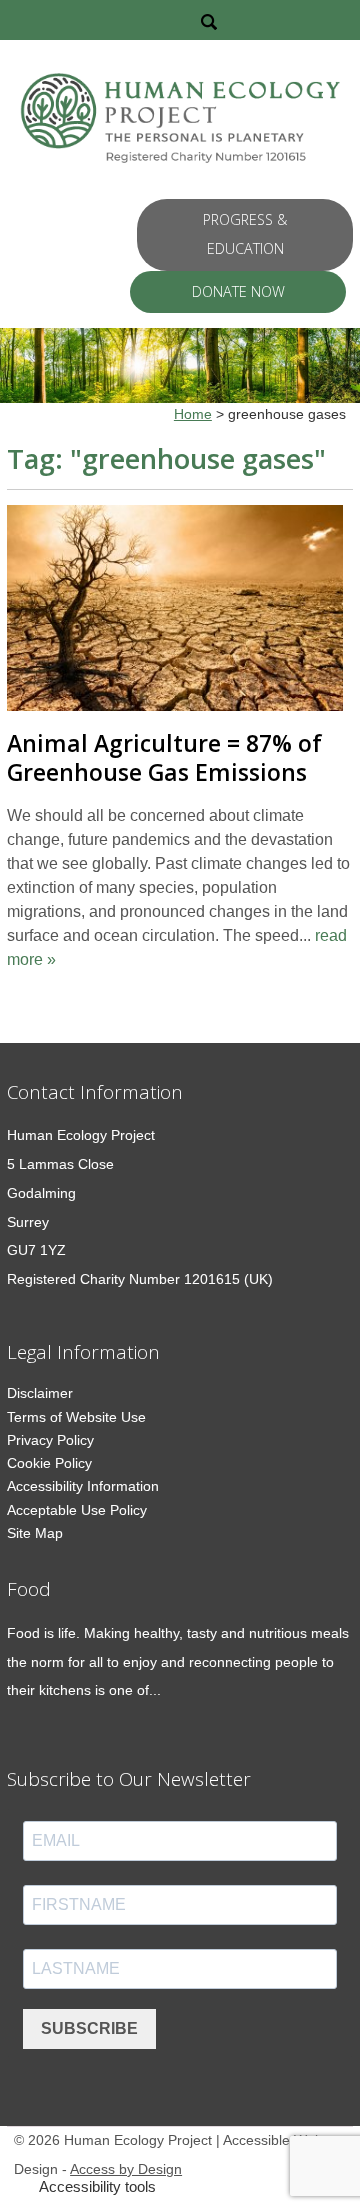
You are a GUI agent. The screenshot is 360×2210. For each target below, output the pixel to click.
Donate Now (238, 291)
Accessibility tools (97, 2186)
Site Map (35, 1533)
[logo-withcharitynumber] (180, 122)
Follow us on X (261, 20)
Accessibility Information (83, 1486)
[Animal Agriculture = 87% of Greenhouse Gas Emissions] (175, 612)
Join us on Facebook (287, 20)
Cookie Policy (49, 1463)
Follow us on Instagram (313, 20)
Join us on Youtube (342, 20)
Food (29, 1588)
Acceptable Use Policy (77, 1510)
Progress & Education (245, 234)
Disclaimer (40, 1393)
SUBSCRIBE (89, 2028)
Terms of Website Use (76, 1417)
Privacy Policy (50, 1440)
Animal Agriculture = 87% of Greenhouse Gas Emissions (164, 758)
